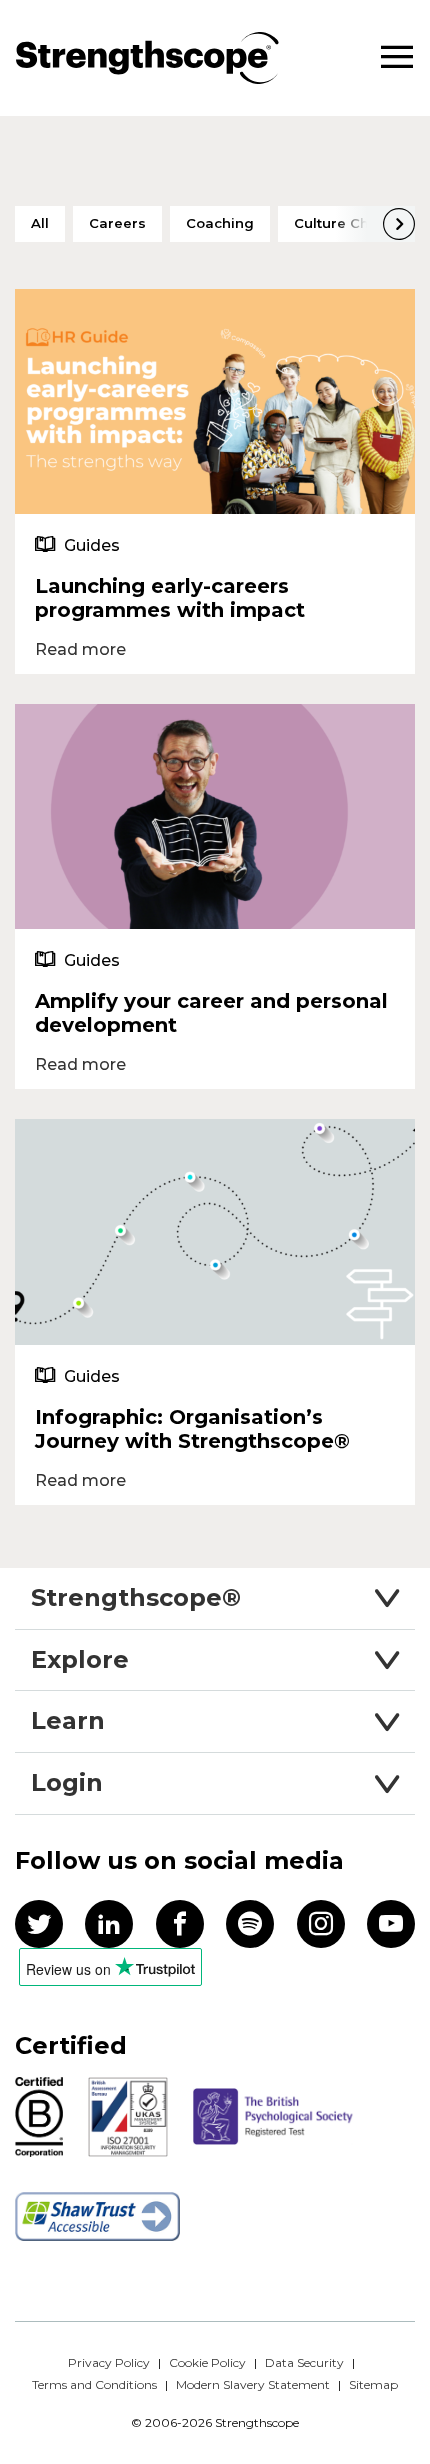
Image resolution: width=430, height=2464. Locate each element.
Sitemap (373, 2384)
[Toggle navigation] (397, 57)
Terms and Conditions (94, 2384)
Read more (80, 649)
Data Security (304, 2362)
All (40, 223)
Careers (117, 223)
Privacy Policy (109, 2362)
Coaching (220, 223)
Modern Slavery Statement (253, 2384)
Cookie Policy (207, 2362)
